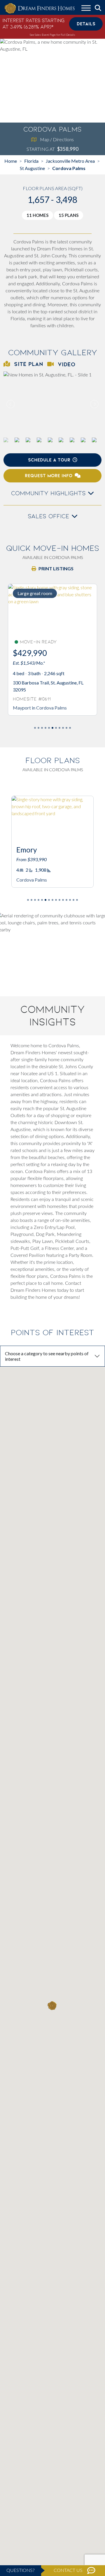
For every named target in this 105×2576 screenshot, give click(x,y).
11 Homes (37, 215)
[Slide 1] (38, 728)
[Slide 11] (66, 900)
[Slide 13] (73, 900)
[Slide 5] (52, 728)
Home (11, 161)
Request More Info (49, 476)
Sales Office (50, 516)
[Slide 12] (70, 900)
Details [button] (86, 24)
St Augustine (32, 168)
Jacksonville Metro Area (70, 161)
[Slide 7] (60, 728)
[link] (52, 404)
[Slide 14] (77, 900)
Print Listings (56, 568)
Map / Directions (57, 139)
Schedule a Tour (49, 460)
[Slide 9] (66, 728)
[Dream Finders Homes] (39, 9)
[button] (94, 404)
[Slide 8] (63, 728)
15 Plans (69, 215)
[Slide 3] (45, 728)
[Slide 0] (35, 728)
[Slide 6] (56, 728)
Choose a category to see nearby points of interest (47, 1356)
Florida (31, 161)
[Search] (98, 8)
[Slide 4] (49, 728)
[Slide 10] (70, 728)
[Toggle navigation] (86, 9)
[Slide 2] (42, 728)
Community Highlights (49, 493)
